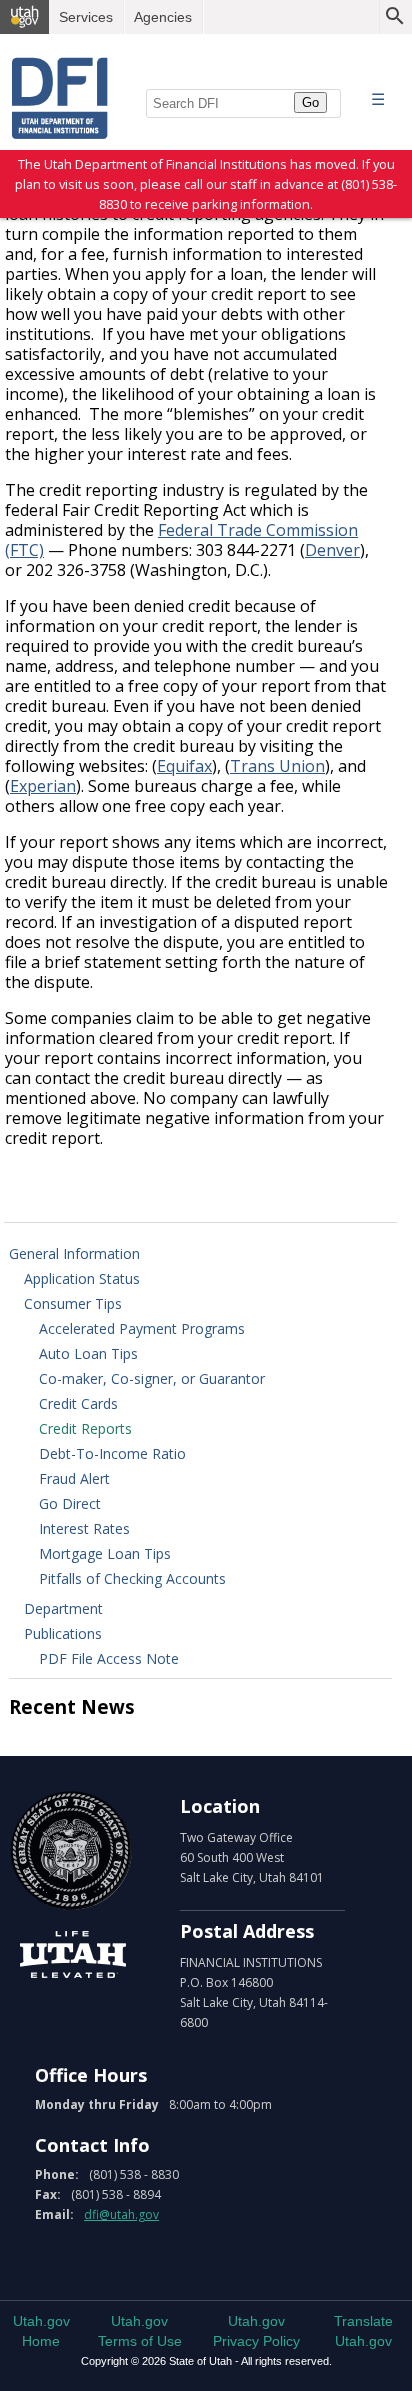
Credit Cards (78, 1403)
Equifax (184, 766)
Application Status (82, 1278)
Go (310, 102)
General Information (74, 1253)
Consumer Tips (73, 1303)
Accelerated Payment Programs (142, 1328)
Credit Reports (85, 1428)
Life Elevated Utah (72, 1956)
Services (86, 17)
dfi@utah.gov (121, 2214)
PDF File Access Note (109, 1658)
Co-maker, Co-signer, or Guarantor (152, 1378)
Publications (63, 1633)
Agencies (163, 17)
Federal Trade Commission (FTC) (181, 540)
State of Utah (72, 1848)
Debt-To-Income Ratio (112, 1453)
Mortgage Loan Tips (105, 1553)
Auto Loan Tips (88, 1353)
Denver (332, 550)
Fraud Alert (74, 1478)
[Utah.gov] (24, 17)
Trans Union (277, 766)
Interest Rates (84, 1528)
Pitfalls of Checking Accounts (132, 1578)
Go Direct (70, 1503)
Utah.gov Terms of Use (140, 2331)
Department (63, 1608)
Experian (43, 786)
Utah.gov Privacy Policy (256, 2331)
